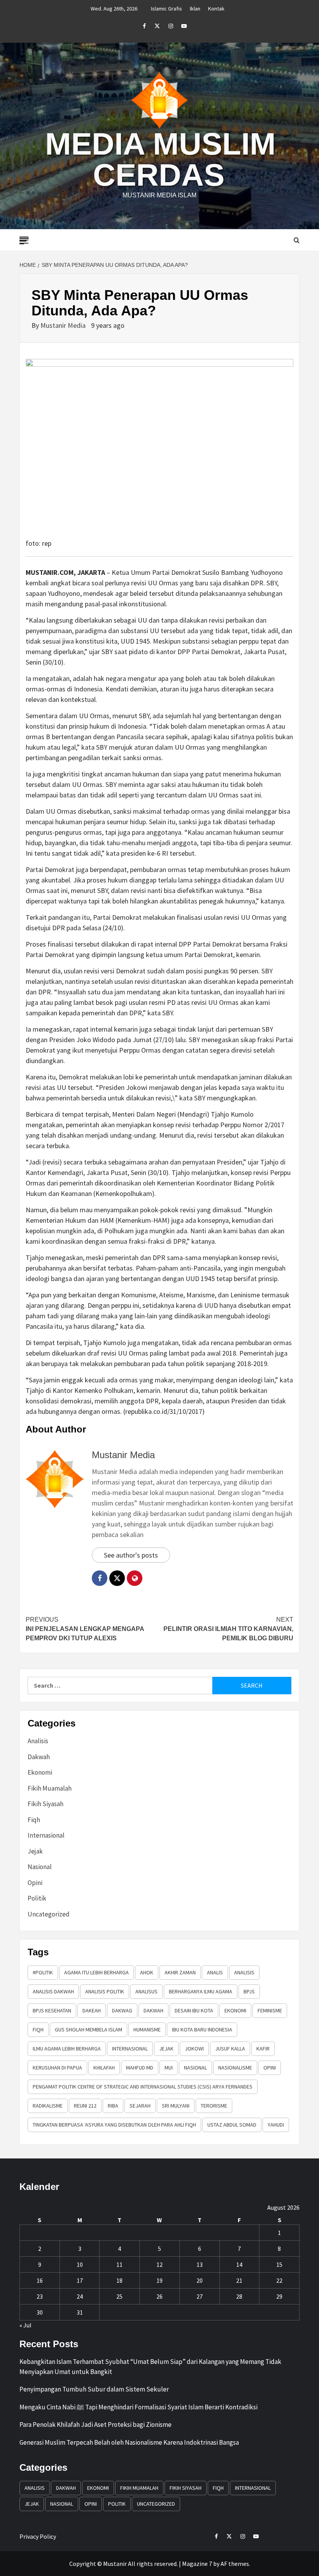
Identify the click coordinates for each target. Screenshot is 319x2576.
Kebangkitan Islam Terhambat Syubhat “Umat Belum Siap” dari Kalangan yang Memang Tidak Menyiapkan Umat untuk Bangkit (150, 2367)
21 (239, 2280)
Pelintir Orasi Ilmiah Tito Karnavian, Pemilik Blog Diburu (228, 1629)
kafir (263, 2049)
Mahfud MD (140, 2068)
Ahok (147, 1972)
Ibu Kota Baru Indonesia (202, 2029)
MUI (169, 2068)
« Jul (25, 2325)
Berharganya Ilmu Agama (201, 1991)
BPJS (249, 1991)
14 (239, 2264)
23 (40, 2296)
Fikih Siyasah (46, 1804)
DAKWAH (153, 2010)
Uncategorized (49, 1914)
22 (279, 2280)
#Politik (43, 1972)
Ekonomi (40, 1772)
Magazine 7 (197, 2564)
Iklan (195, 9)
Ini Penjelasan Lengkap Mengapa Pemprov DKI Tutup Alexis (85, 1629)
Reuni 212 (85, 2106)
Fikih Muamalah (50, 1788)
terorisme (214, 2106)
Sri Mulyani (176, 2106)
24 (80, 2296)
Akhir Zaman (180, 1972)
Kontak (216, 9)
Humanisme (147, 2029)
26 (159, 2296)
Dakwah (39, 1757)
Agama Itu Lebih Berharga (96, 1972)
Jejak (35, 1851)
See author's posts (131, 1555)
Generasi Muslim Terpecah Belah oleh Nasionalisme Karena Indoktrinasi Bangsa (129, 2442)
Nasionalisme (235, 2068)
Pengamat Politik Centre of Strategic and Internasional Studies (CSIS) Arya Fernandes (143, 2087)
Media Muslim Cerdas (160, 159)
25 (119, 2296)
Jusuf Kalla (230, 2049)
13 (200, 2264)
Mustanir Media (64, 325)
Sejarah (140, 2106)
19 (159, 2280)
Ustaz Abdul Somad (232, 2125)
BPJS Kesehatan (52, 2010)
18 (119, 2280)
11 (119, 2264)
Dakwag (122, 2010)
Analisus (146, 1991)
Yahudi (276, 2125)
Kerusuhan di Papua (57, 2068)
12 (159, 2264)
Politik (37, 1898)
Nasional (40, 1867)
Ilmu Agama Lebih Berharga (67, 2049)
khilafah (104, 2068)
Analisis (38, 1741)
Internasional (46, 1835)
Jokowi (194, 2049)
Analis (215, 1972)
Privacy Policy (38, 2536)
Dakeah (92, 2010)
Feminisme (270, 2010)
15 (279, 2264)
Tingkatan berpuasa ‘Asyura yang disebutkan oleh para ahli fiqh (114, 2125)
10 (80, 2264)
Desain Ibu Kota (194, 2010)
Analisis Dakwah (53, 1991)
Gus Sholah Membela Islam (89, 2029)
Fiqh (34, 1820)
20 (200, 2280)
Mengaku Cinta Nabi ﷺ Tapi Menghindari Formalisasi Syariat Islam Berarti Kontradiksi (138, 2407)
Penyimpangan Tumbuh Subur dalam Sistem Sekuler (94, 2389)
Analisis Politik (105, 1991)
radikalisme (48, 2106)
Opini (35, 1883)
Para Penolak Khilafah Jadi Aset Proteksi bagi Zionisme (96, 2425)
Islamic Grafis (167, 9)
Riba (113, 2106)
